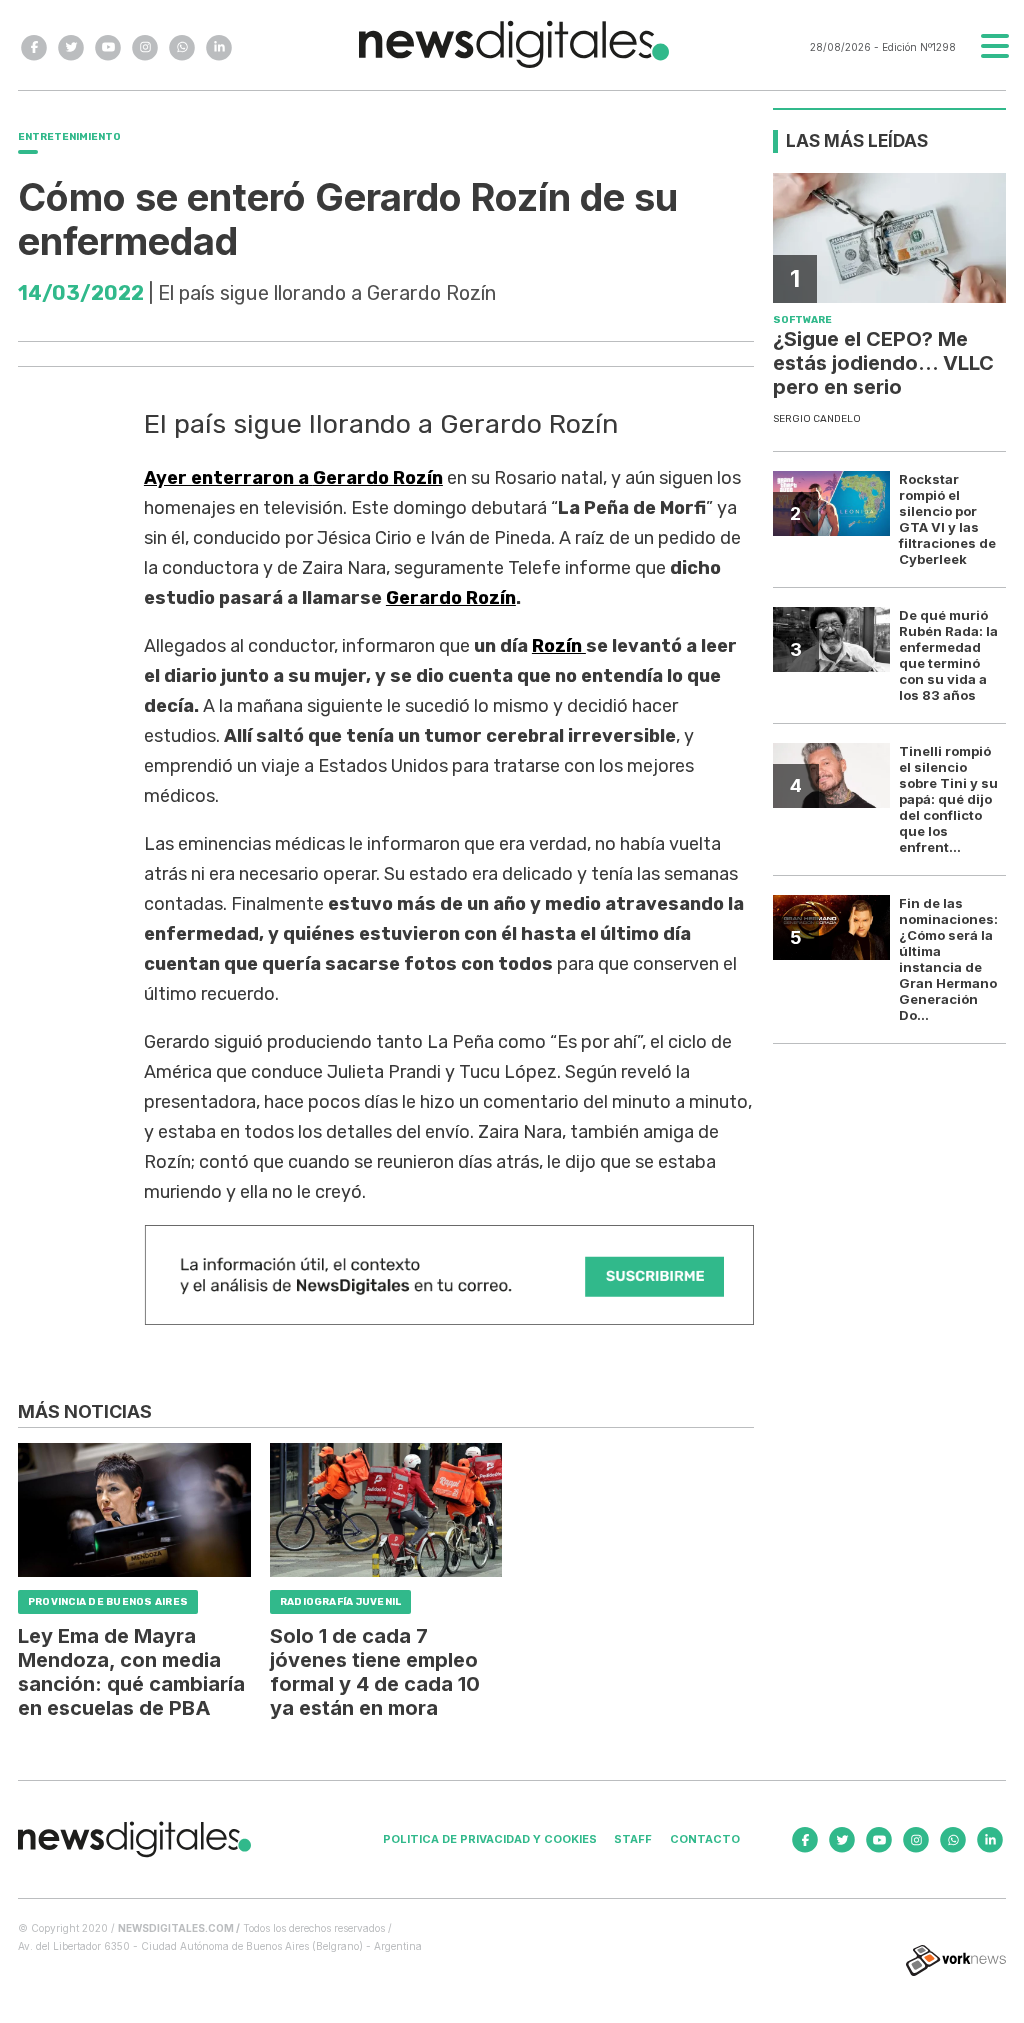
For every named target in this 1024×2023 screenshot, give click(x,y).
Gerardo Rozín (451, 598)
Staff (633, 1839)
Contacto (705, 1839)
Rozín (559, 646)
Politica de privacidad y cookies (490, 1839)
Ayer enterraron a (293, 478)
